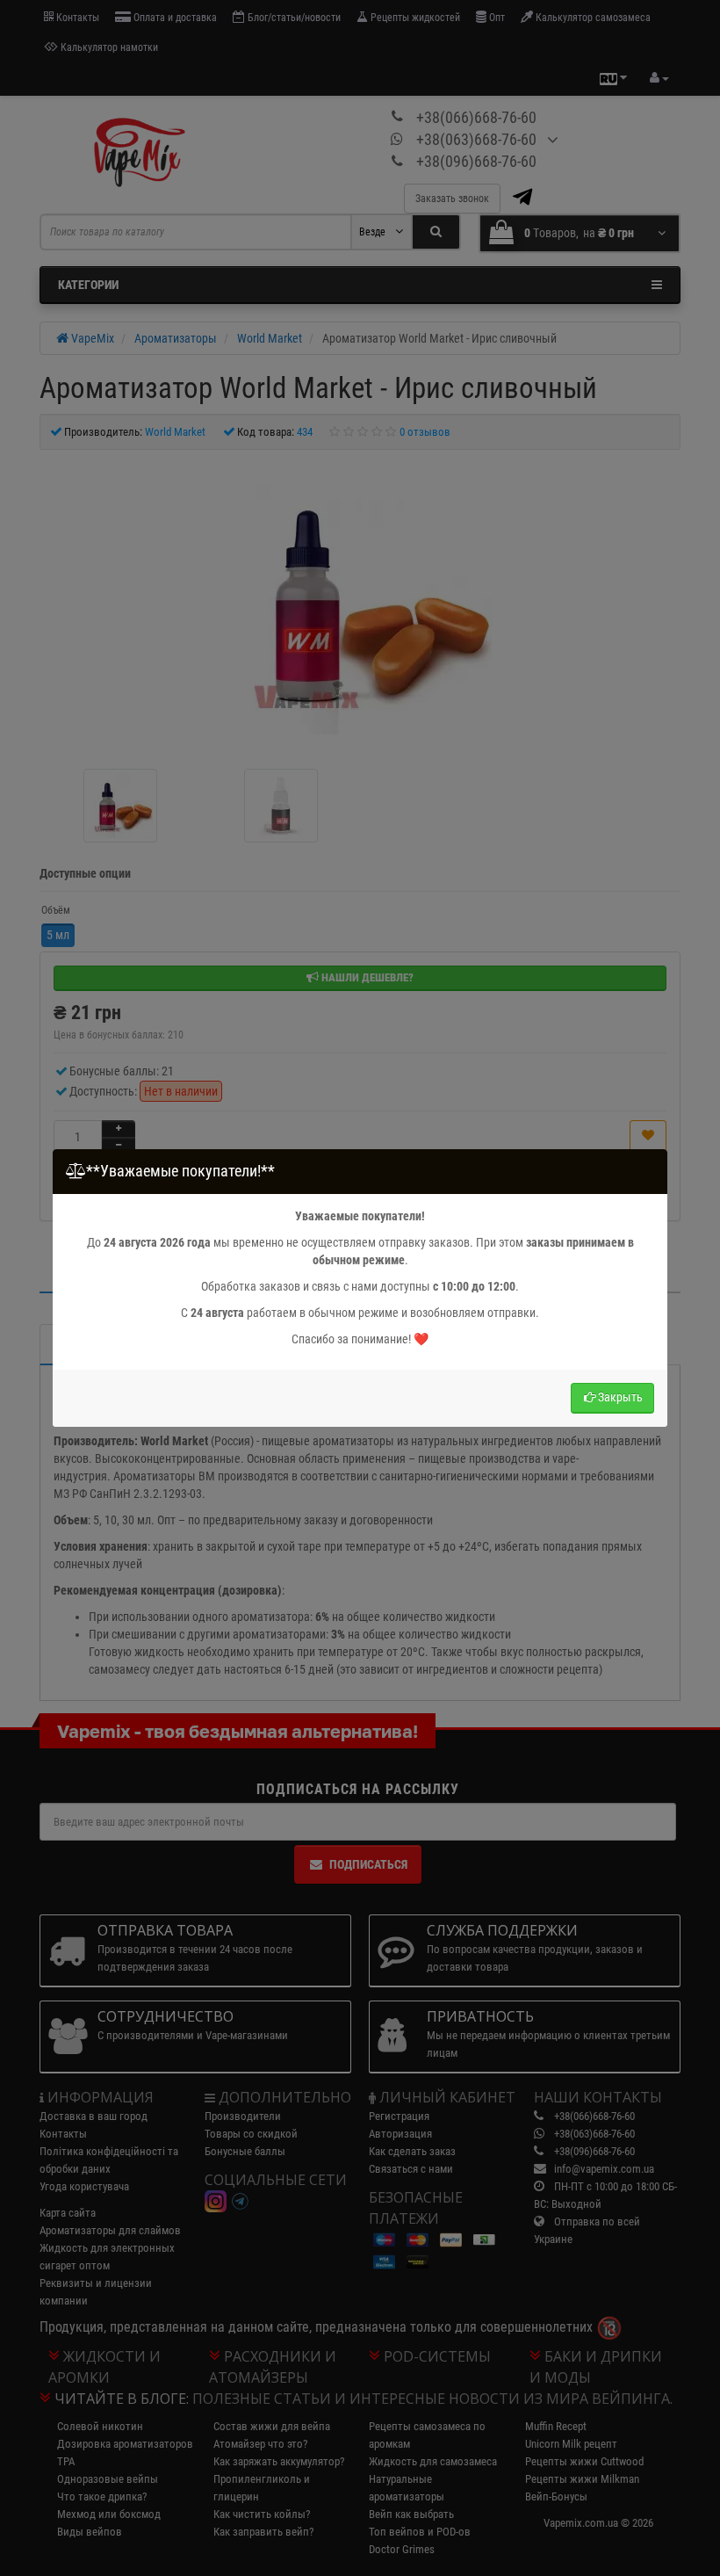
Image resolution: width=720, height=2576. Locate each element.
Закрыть (620, 1397)
